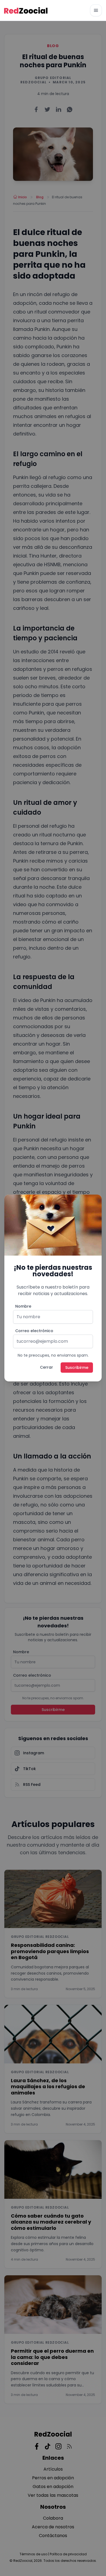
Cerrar (46, 1367)
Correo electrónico (34, 1331)
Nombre (23, 1306)
